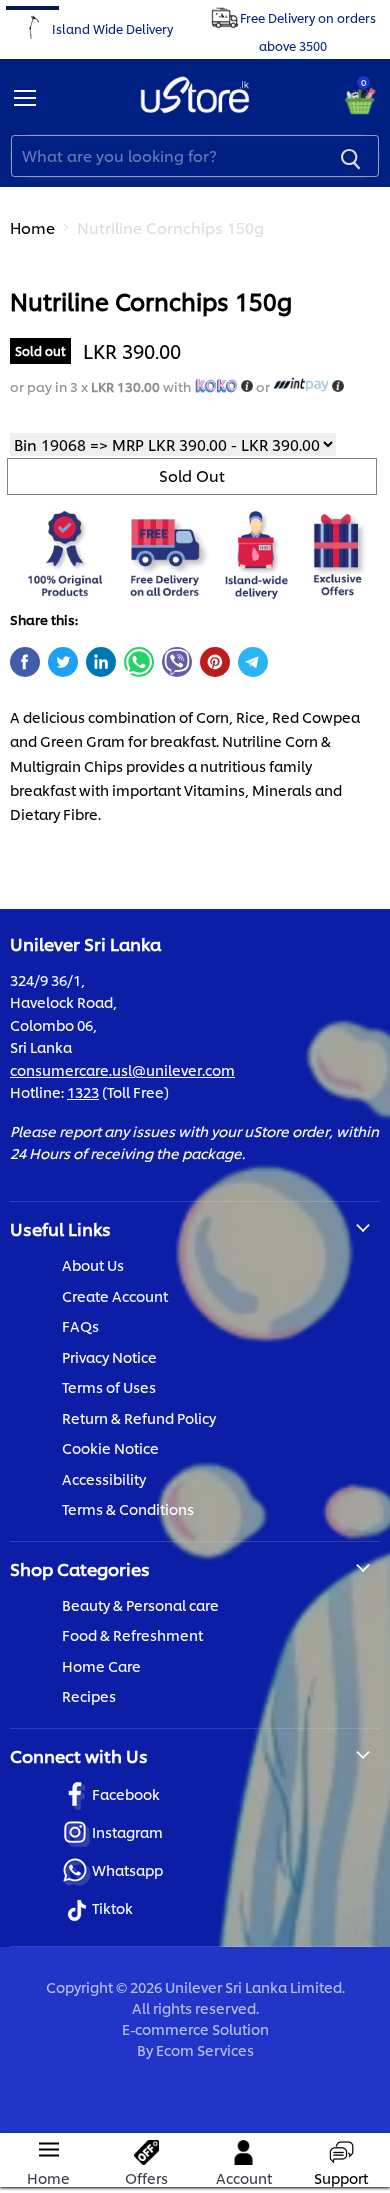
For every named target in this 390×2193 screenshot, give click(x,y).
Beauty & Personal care (140, 1604)
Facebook (126, 1793)
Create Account (115, 1295)
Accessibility (104, 1478)
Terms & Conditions (128, 1508)
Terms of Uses (109, 1386)
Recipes (89, 1695)
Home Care (101, 1665)
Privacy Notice (109, 1356)
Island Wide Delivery (112, 27)
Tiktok (112, 1907)
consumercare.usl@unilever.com (122, 1069)
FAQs (80, 1325)
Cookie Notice (110, 1447)
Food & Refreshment (132, 1634)
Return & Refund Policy (139, 1417)
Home (32, 227)
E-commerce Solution (195, 2028)
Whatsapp (127, 1869)
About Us (93, 1264)
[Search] (351, 156)
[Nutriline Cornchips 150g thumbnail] (43, 303)
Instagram (127, 1831)
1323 (83, 1091)
